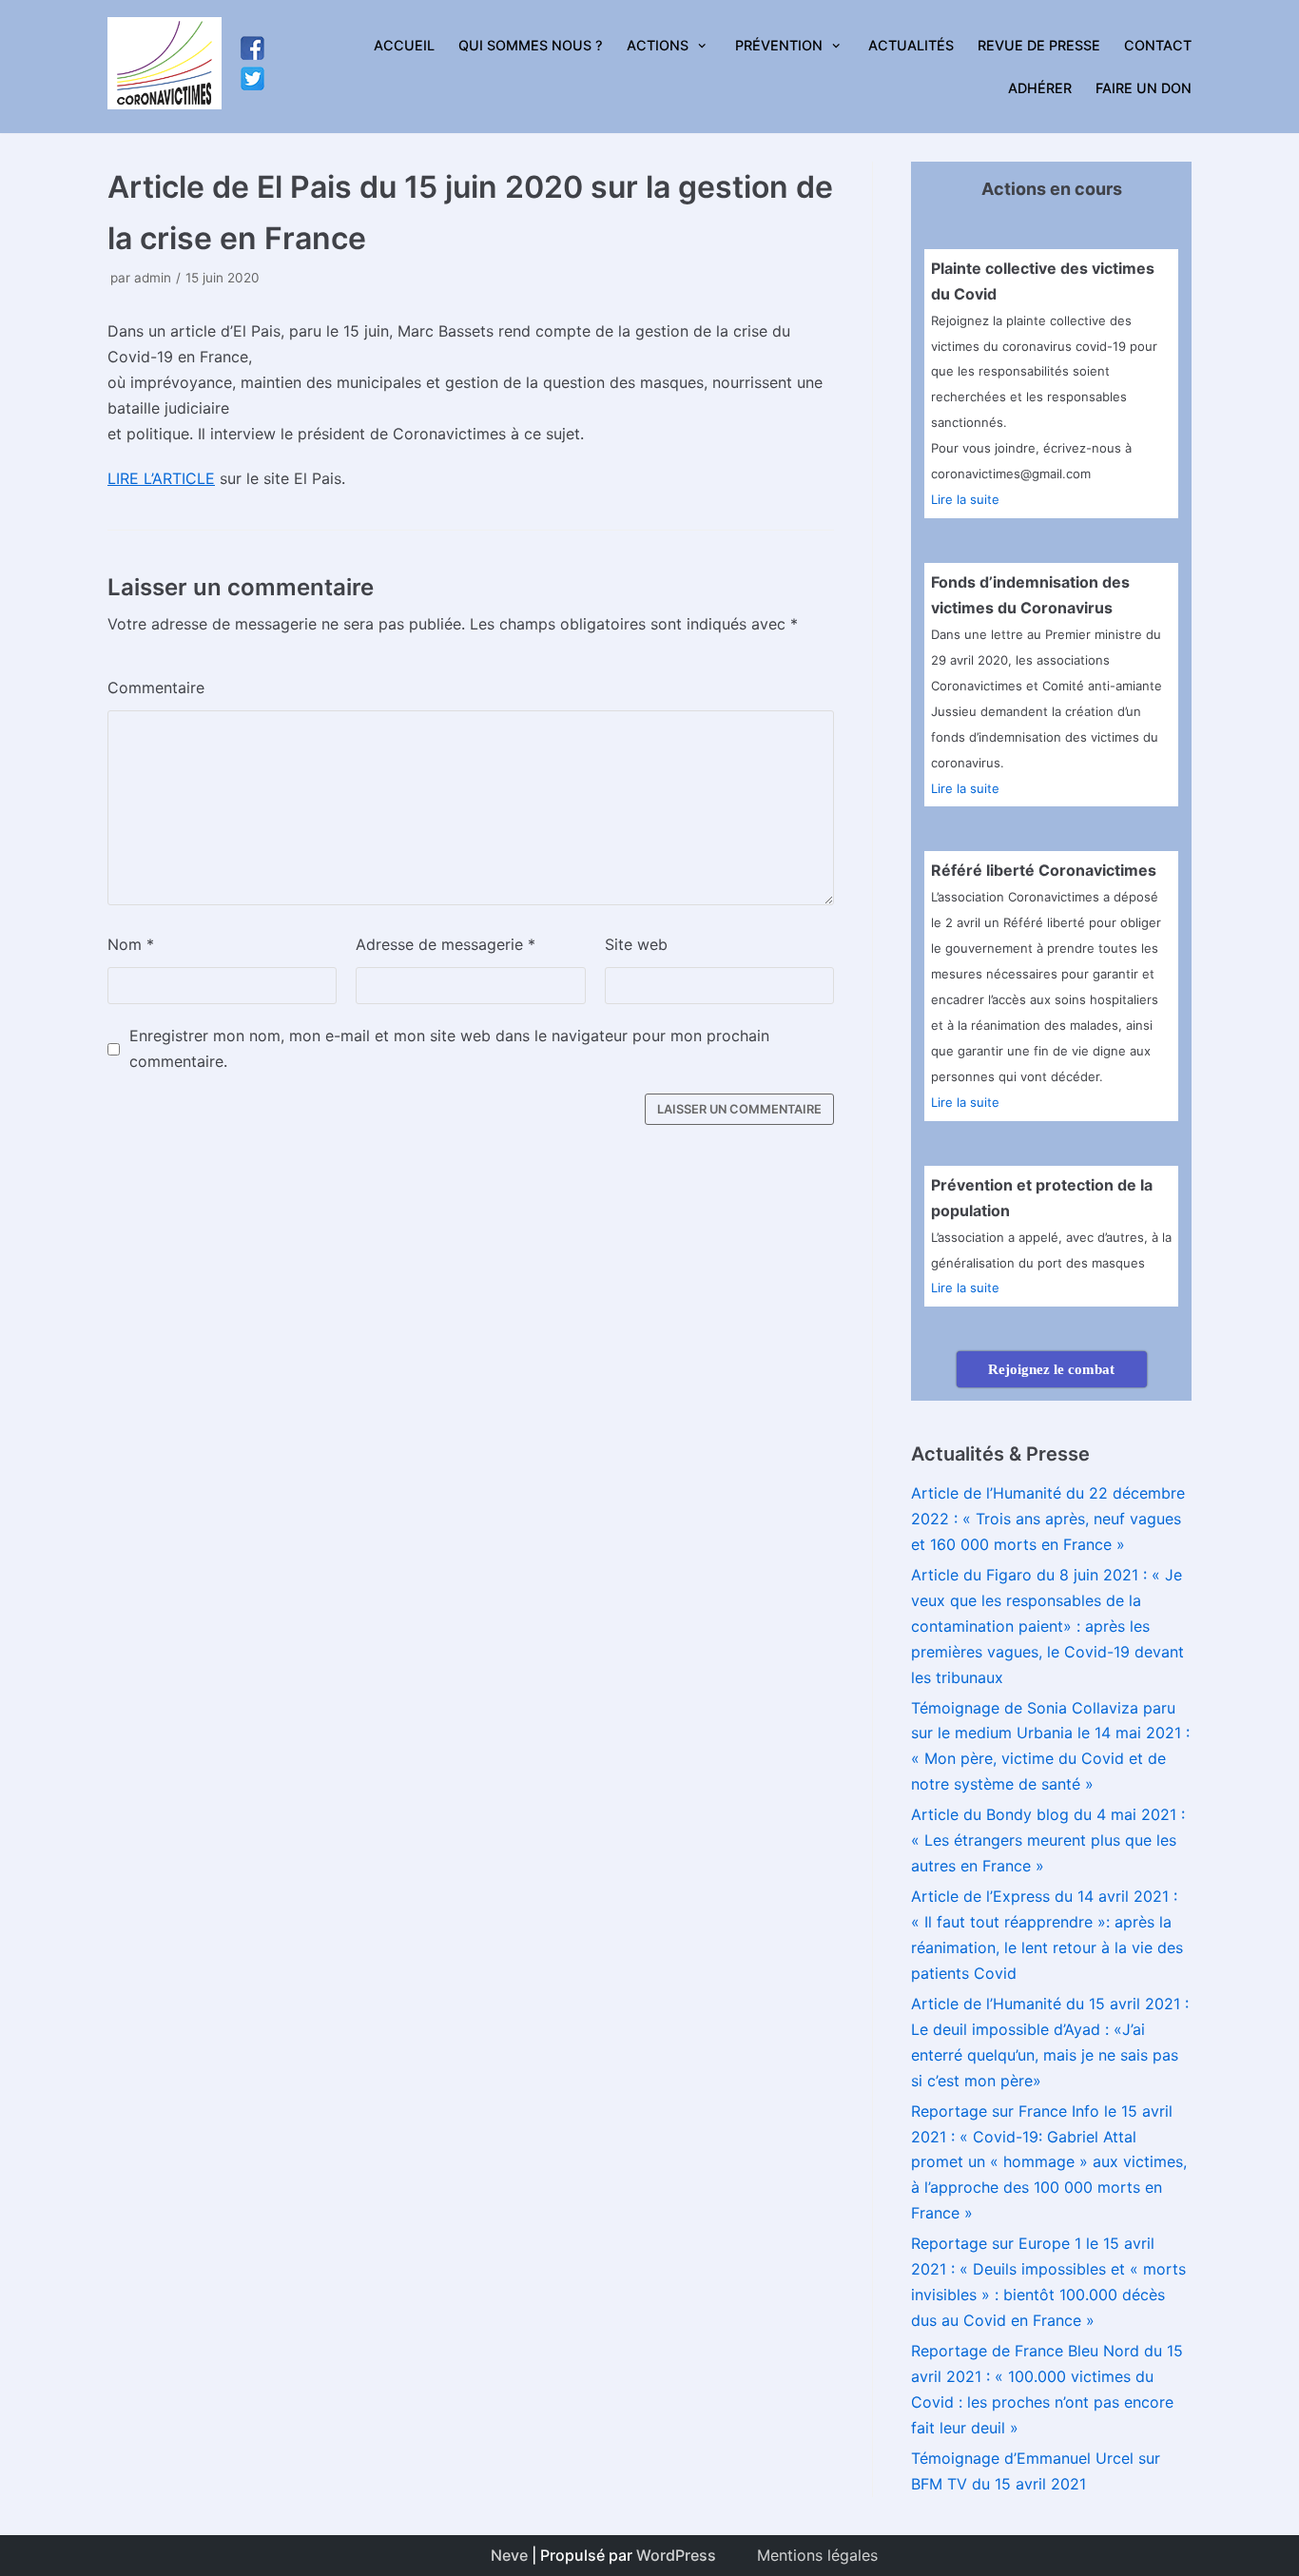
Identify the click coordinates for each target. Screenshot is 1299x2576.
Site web (636, 944)
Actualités (911, 45)
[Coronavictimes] (165, 67)
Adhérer (1040, 88)
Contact (1158, 45)
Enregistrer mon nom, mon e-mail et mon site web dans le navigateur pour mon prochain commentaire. (449, 1048)
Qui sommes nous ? (531, 45)
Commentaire (156, 688)
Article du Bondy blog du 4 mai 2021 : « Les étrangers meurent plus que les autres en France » (1048, 1840)
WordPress (676, 2555)
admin (153, 278)
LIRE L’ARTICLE (161, 478)
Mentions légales (817, 2555)
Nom (131, 944)
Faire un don (1144, 88)
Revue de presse (1039, 45)
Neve (509, 2555)
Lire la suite (965, 499)
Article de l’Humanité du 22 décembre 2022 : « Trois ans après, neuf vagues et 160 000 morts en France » (1048, 1519)
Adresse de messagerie (446, 944)
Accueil (404, 45)
